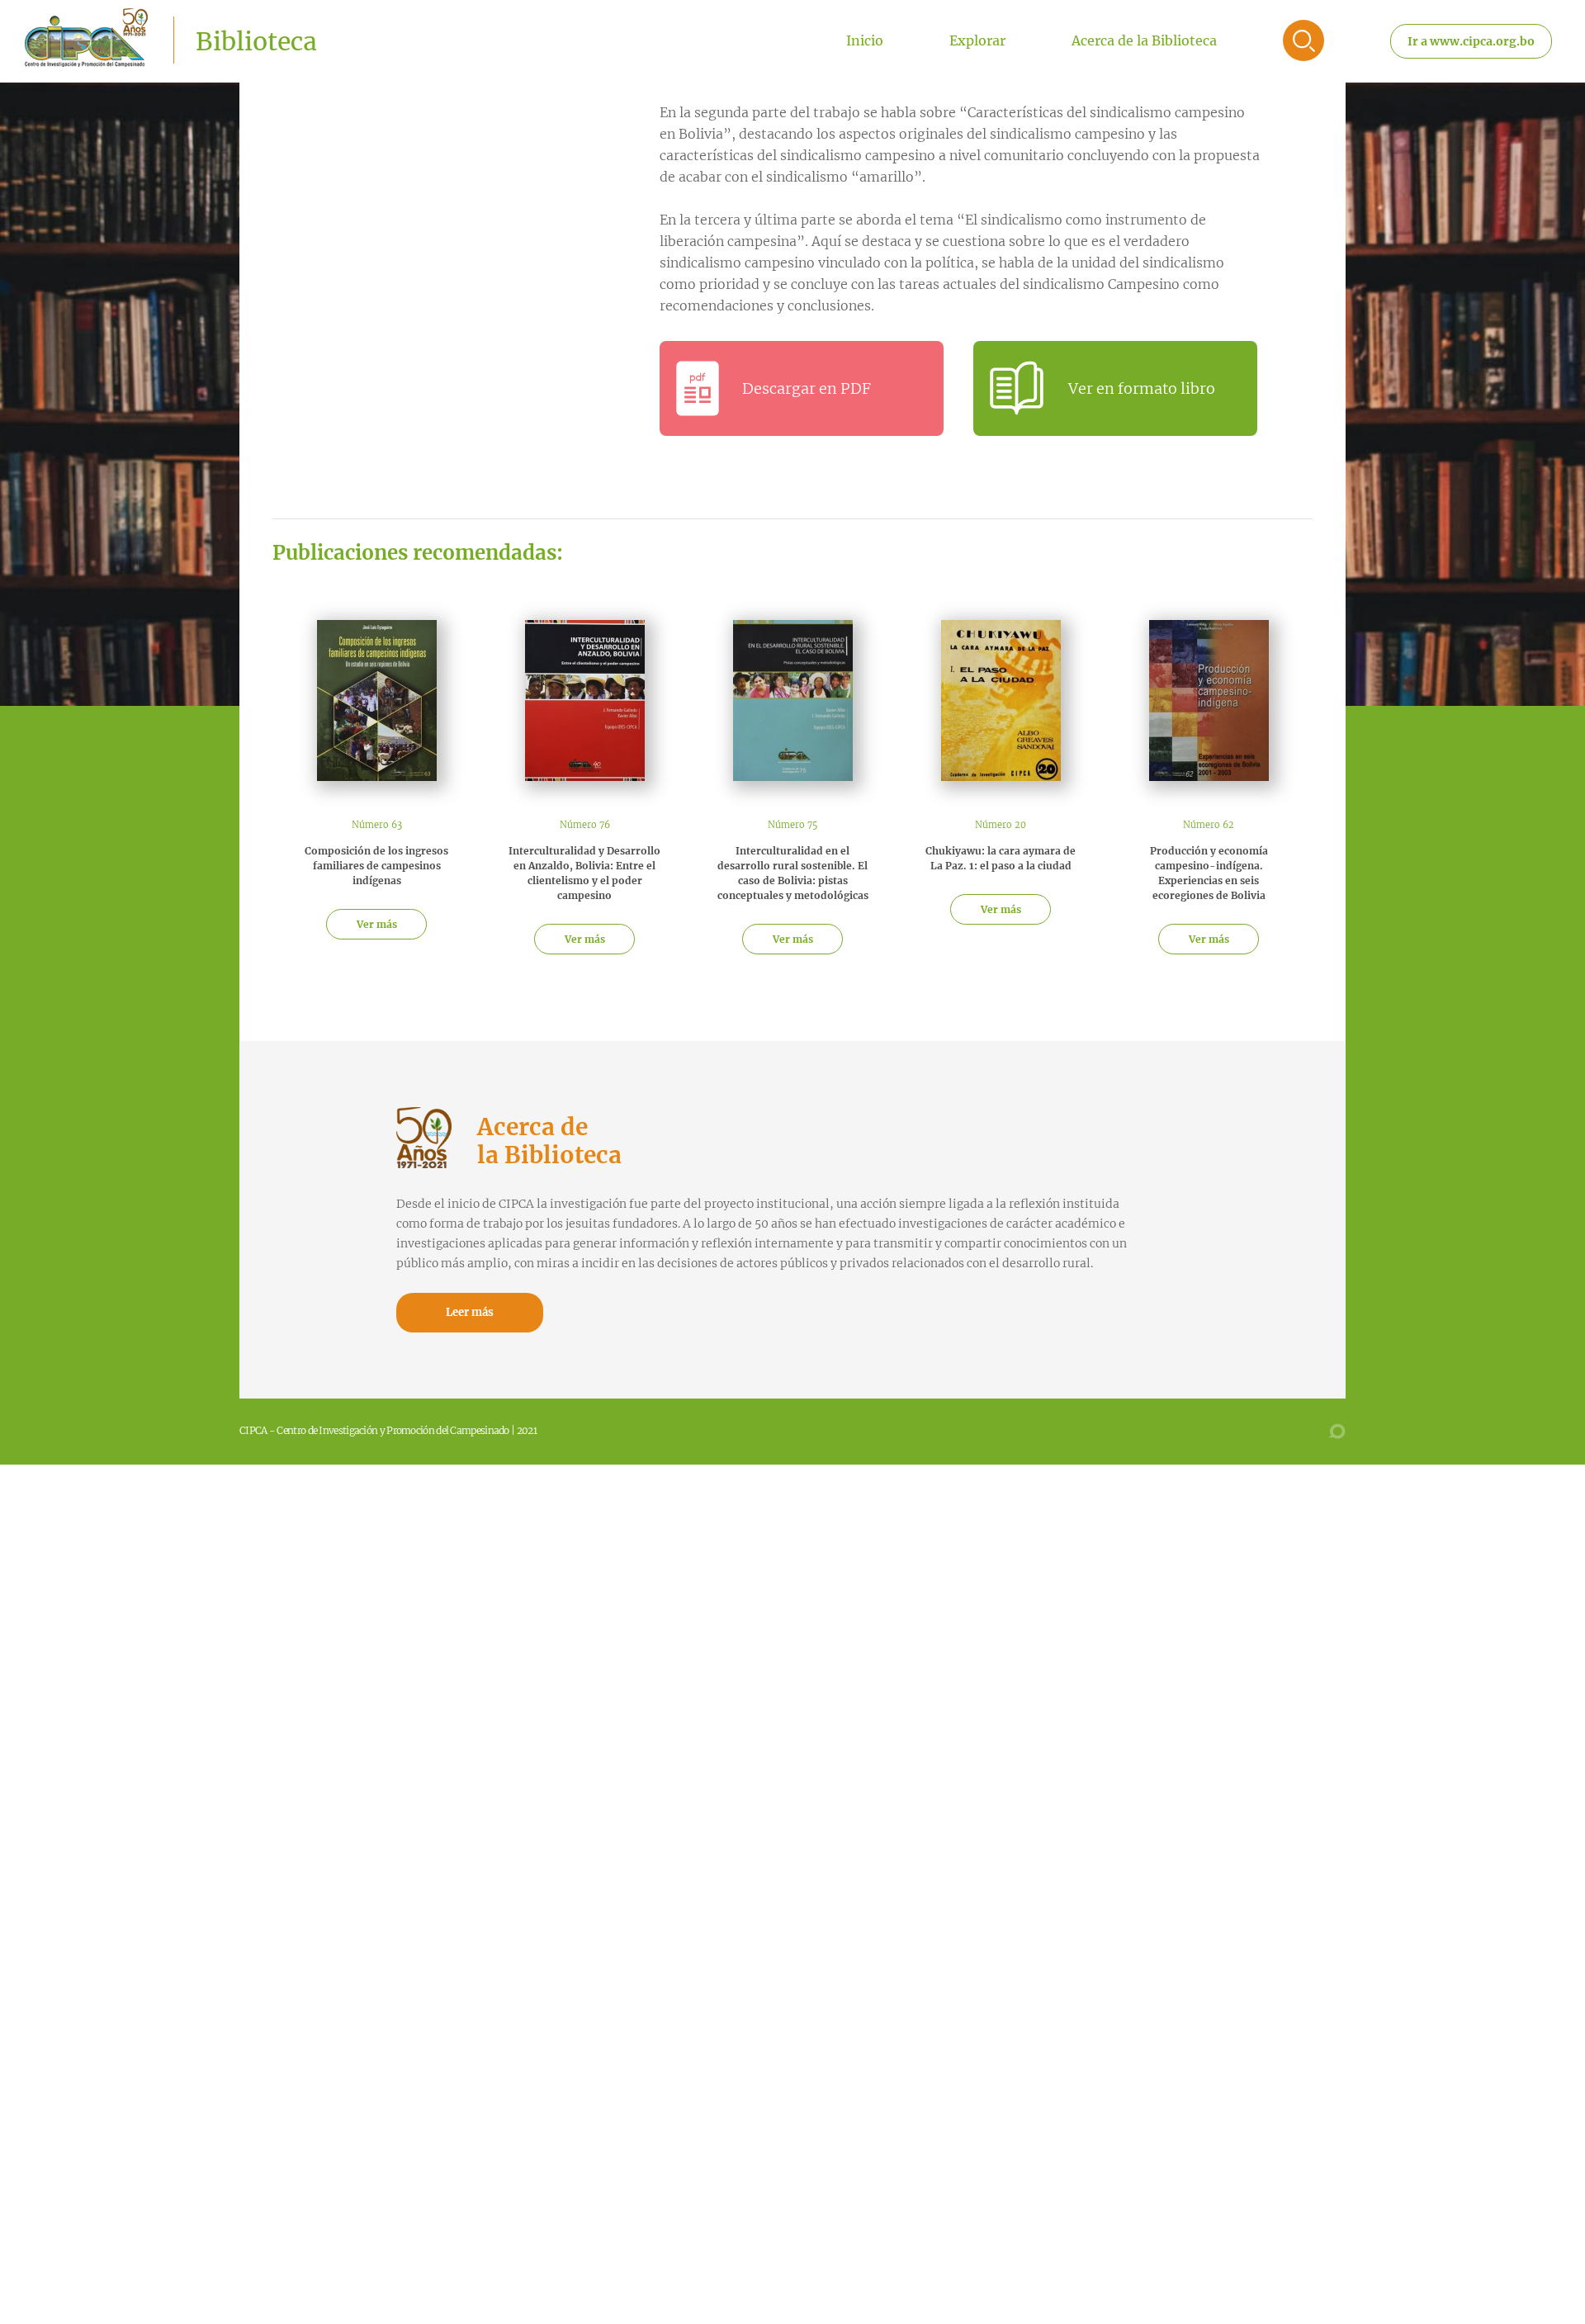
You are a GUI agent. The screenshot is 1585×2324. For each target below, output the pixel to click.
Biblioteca (256, 41)
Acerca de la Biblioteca (1144, 40)
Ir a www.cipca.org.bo (1471, 41)
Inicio (865, 40)
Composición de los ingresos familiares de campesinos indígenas (376, 866)
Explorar (977, 40)
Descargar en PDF (807, 388)
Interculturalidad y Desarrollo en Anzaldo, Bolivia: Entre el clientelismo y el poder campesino (584, 873)
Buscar (1303, 40)
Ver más (377, 924)
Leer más (470, 1312)
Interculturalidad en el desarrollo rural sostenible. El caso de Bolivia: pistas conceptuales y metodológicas (793, 873)
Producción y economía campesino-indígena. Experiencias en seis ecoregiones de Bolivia (1209, 873)
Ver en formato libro (1142, 388)
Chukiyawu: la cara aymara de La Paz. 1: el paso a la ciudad (1001, 858)
